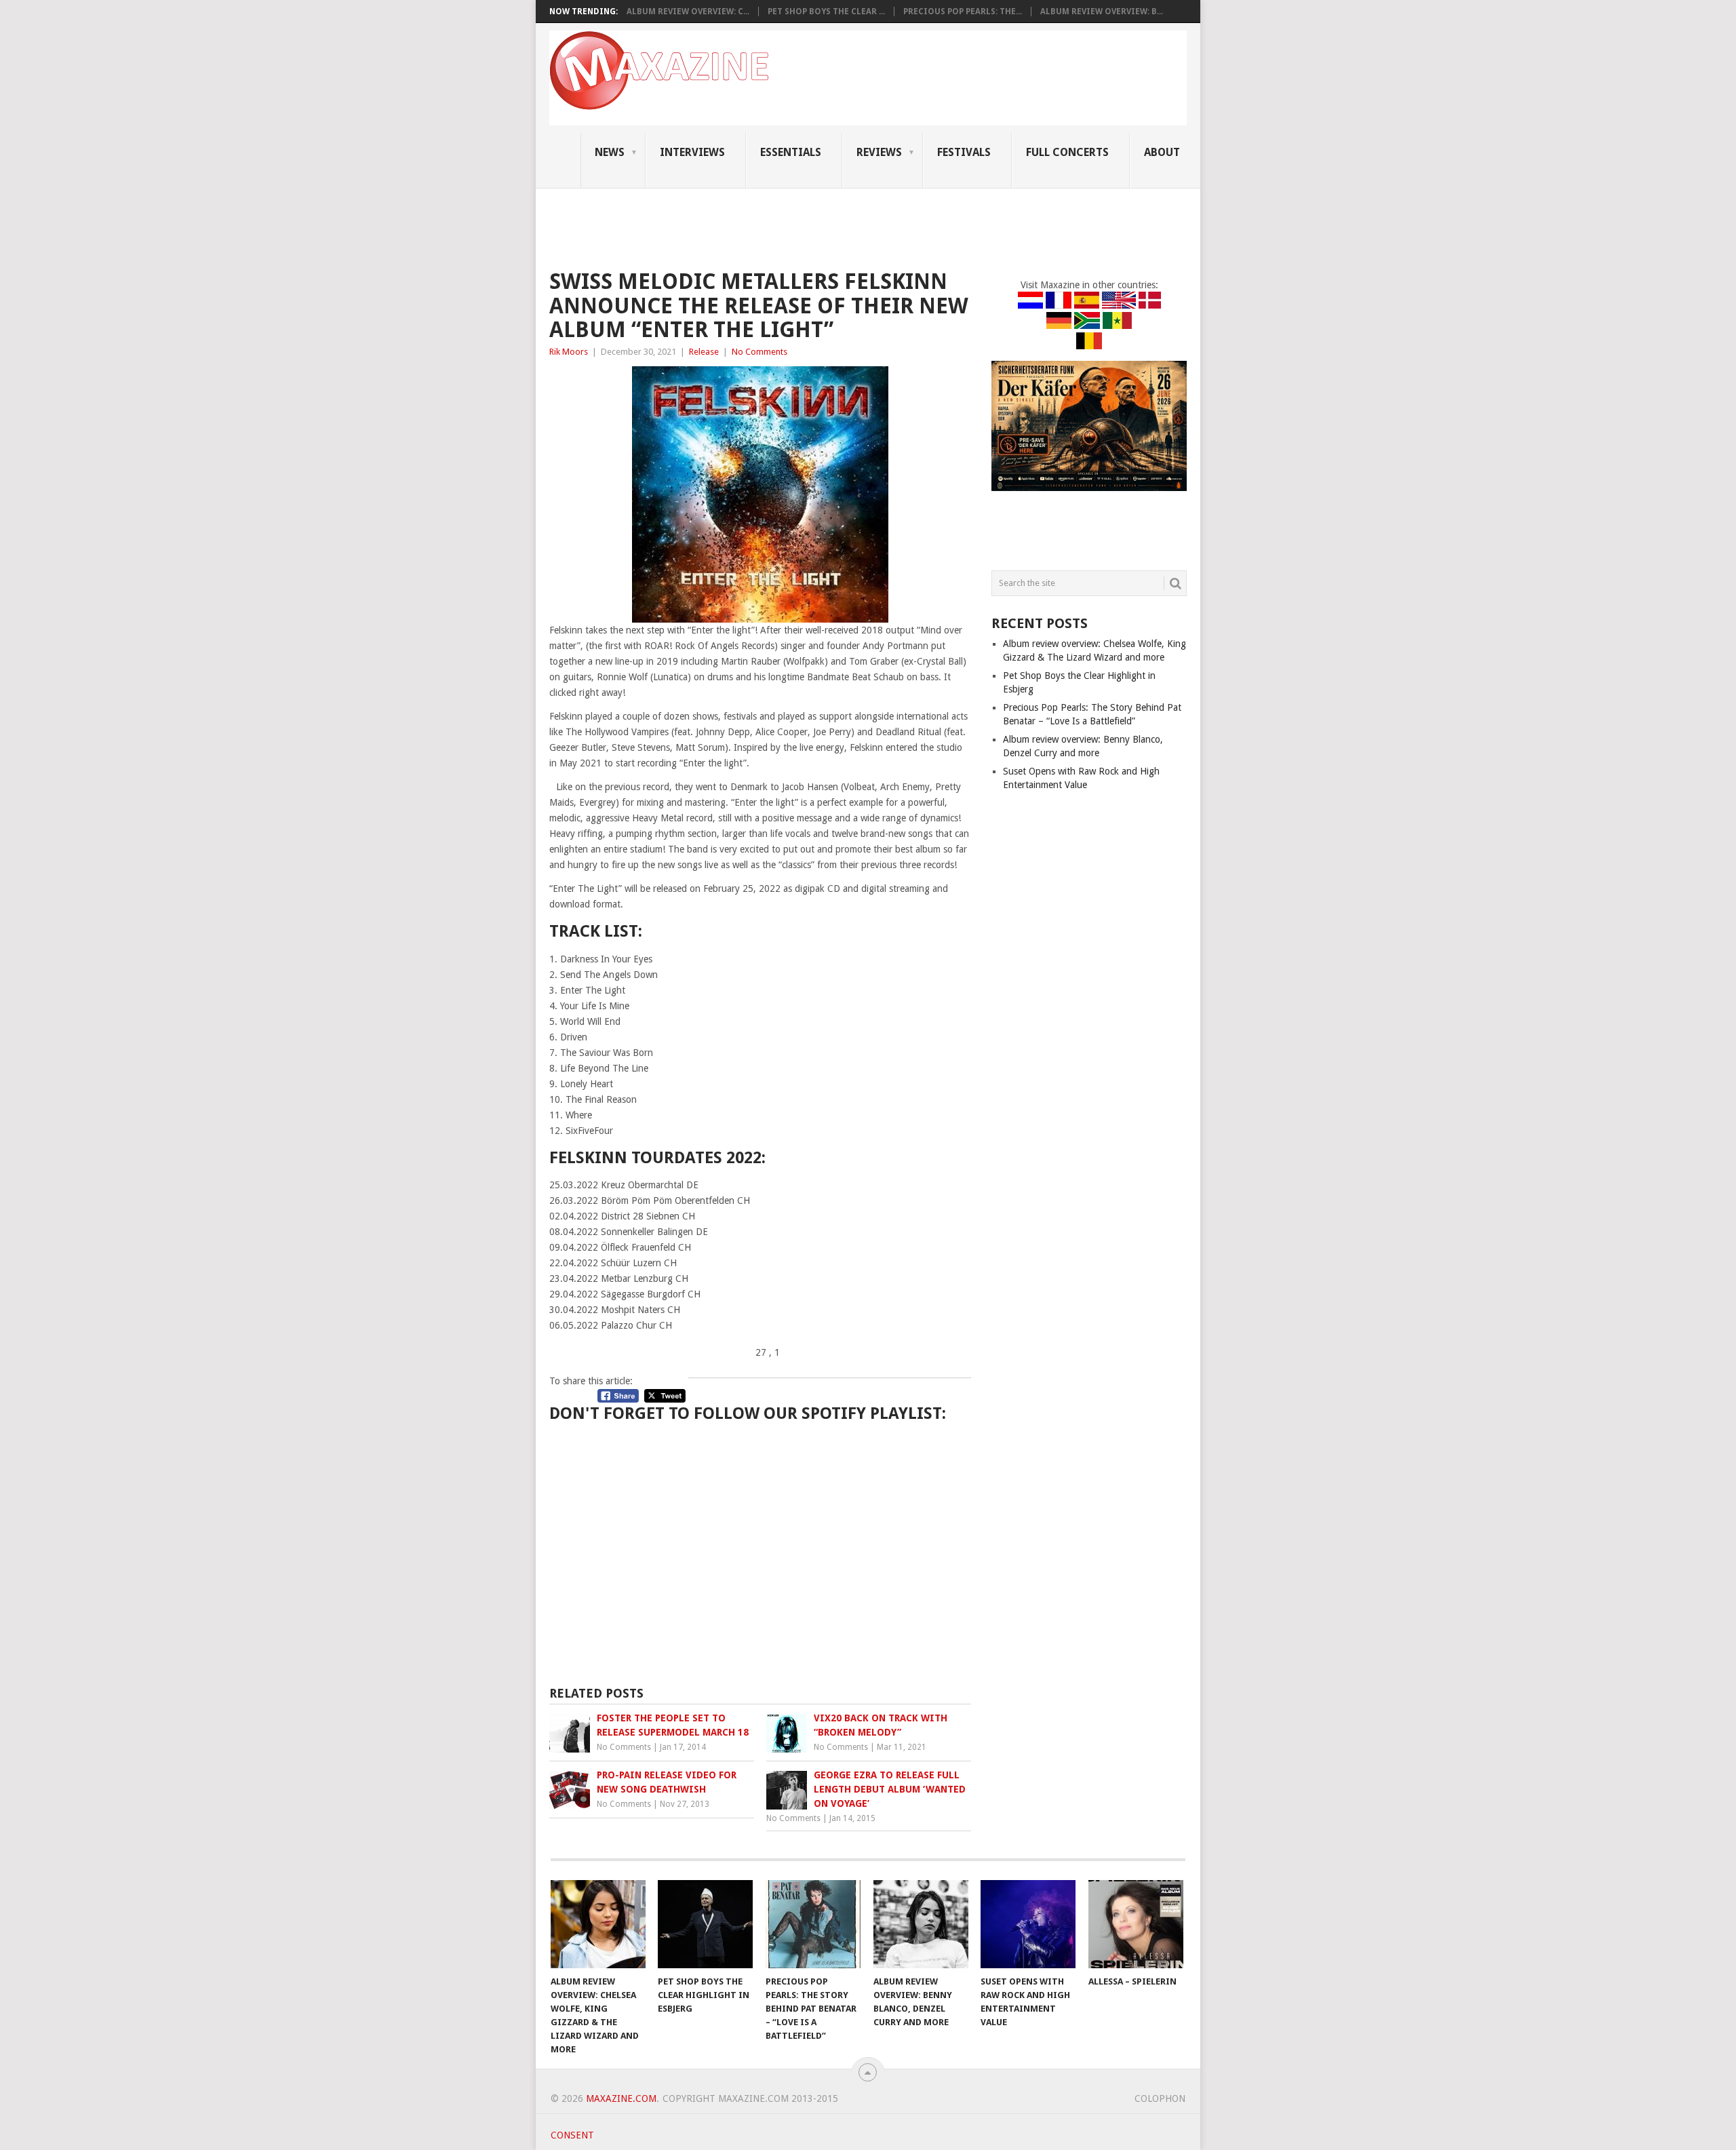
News (610, 152)
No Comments (759, 352)
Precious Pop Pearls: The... (963, 12)
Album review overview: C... (688, 12)
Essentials (791, 152)
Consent (572, 2135)
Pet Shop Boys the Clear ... (826, 12)
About (1162, 152)
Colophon (1160, 2098)
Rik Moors (569, 352)
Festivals (964, 152)
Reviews (879, 152)
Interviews (692, 152)
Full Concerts (1067, 152)
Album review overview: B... (1102, 12)
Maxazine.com (621, 2098)
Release (704, 352)
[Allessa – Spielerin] (1136, 1924)
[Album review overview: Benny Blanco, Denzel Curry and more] (921, 1924)
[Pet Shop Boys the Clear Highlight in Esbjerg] (705, 1924)
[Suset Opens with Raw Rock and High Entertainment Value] (1028, 1924)
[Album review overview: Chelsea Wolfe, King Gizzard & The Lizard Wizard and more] (598, 1924)
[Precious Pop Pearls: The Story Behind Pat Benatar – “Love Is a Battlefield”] (813, 1924)
